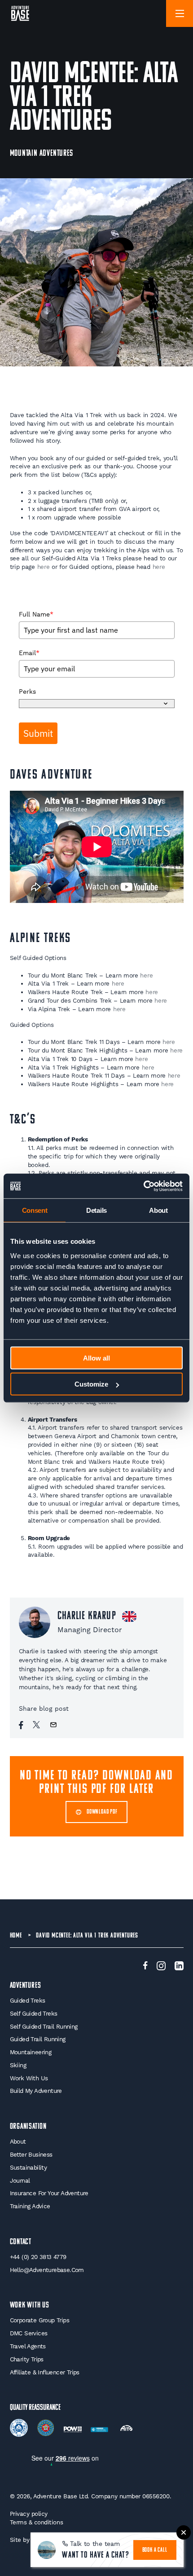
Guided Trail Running (38, 2039)
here (44, 567)
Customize (91, 1384)
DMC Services (29, 2333)
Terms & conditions (37, 2522)
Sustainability (29, 2168)
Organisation (29, 2127)
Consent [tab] (35, 1210)
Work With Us (29, 2078)
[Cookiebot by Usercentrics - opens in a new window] (143, 1186)
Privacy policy (29, 2514)
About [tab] (158, 1210)
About (18, 2142)
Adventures (26, 1986)
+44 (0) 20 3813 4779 (38, 2257)
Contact (21, 2242)
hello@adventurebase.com (47, 2270)
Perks (27, 691)
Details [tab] (96, 1210)
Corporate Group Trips (39, 2320)
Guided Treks (28, 2001)
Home (16, 1936)
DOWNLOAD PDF (102, 1812)
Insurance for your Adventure (49, 2193)
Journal (20, 2181)
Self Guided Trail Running (44, 2027)
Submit (38, 733)
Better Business (31, 2155)
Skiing (18, 2065)
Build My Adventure (36, 2091)
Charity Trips (27, 2359)
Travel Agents (28, 2346)
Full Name (36, 614)
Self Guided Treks (34, 2014)
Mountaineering (31, 2052)
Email (29, 653)
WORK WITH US (30, 2305)
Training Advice (30, 2206)
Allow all (96, 1358)
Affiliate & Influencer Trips (45, 2372)
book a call (155, 2550)
